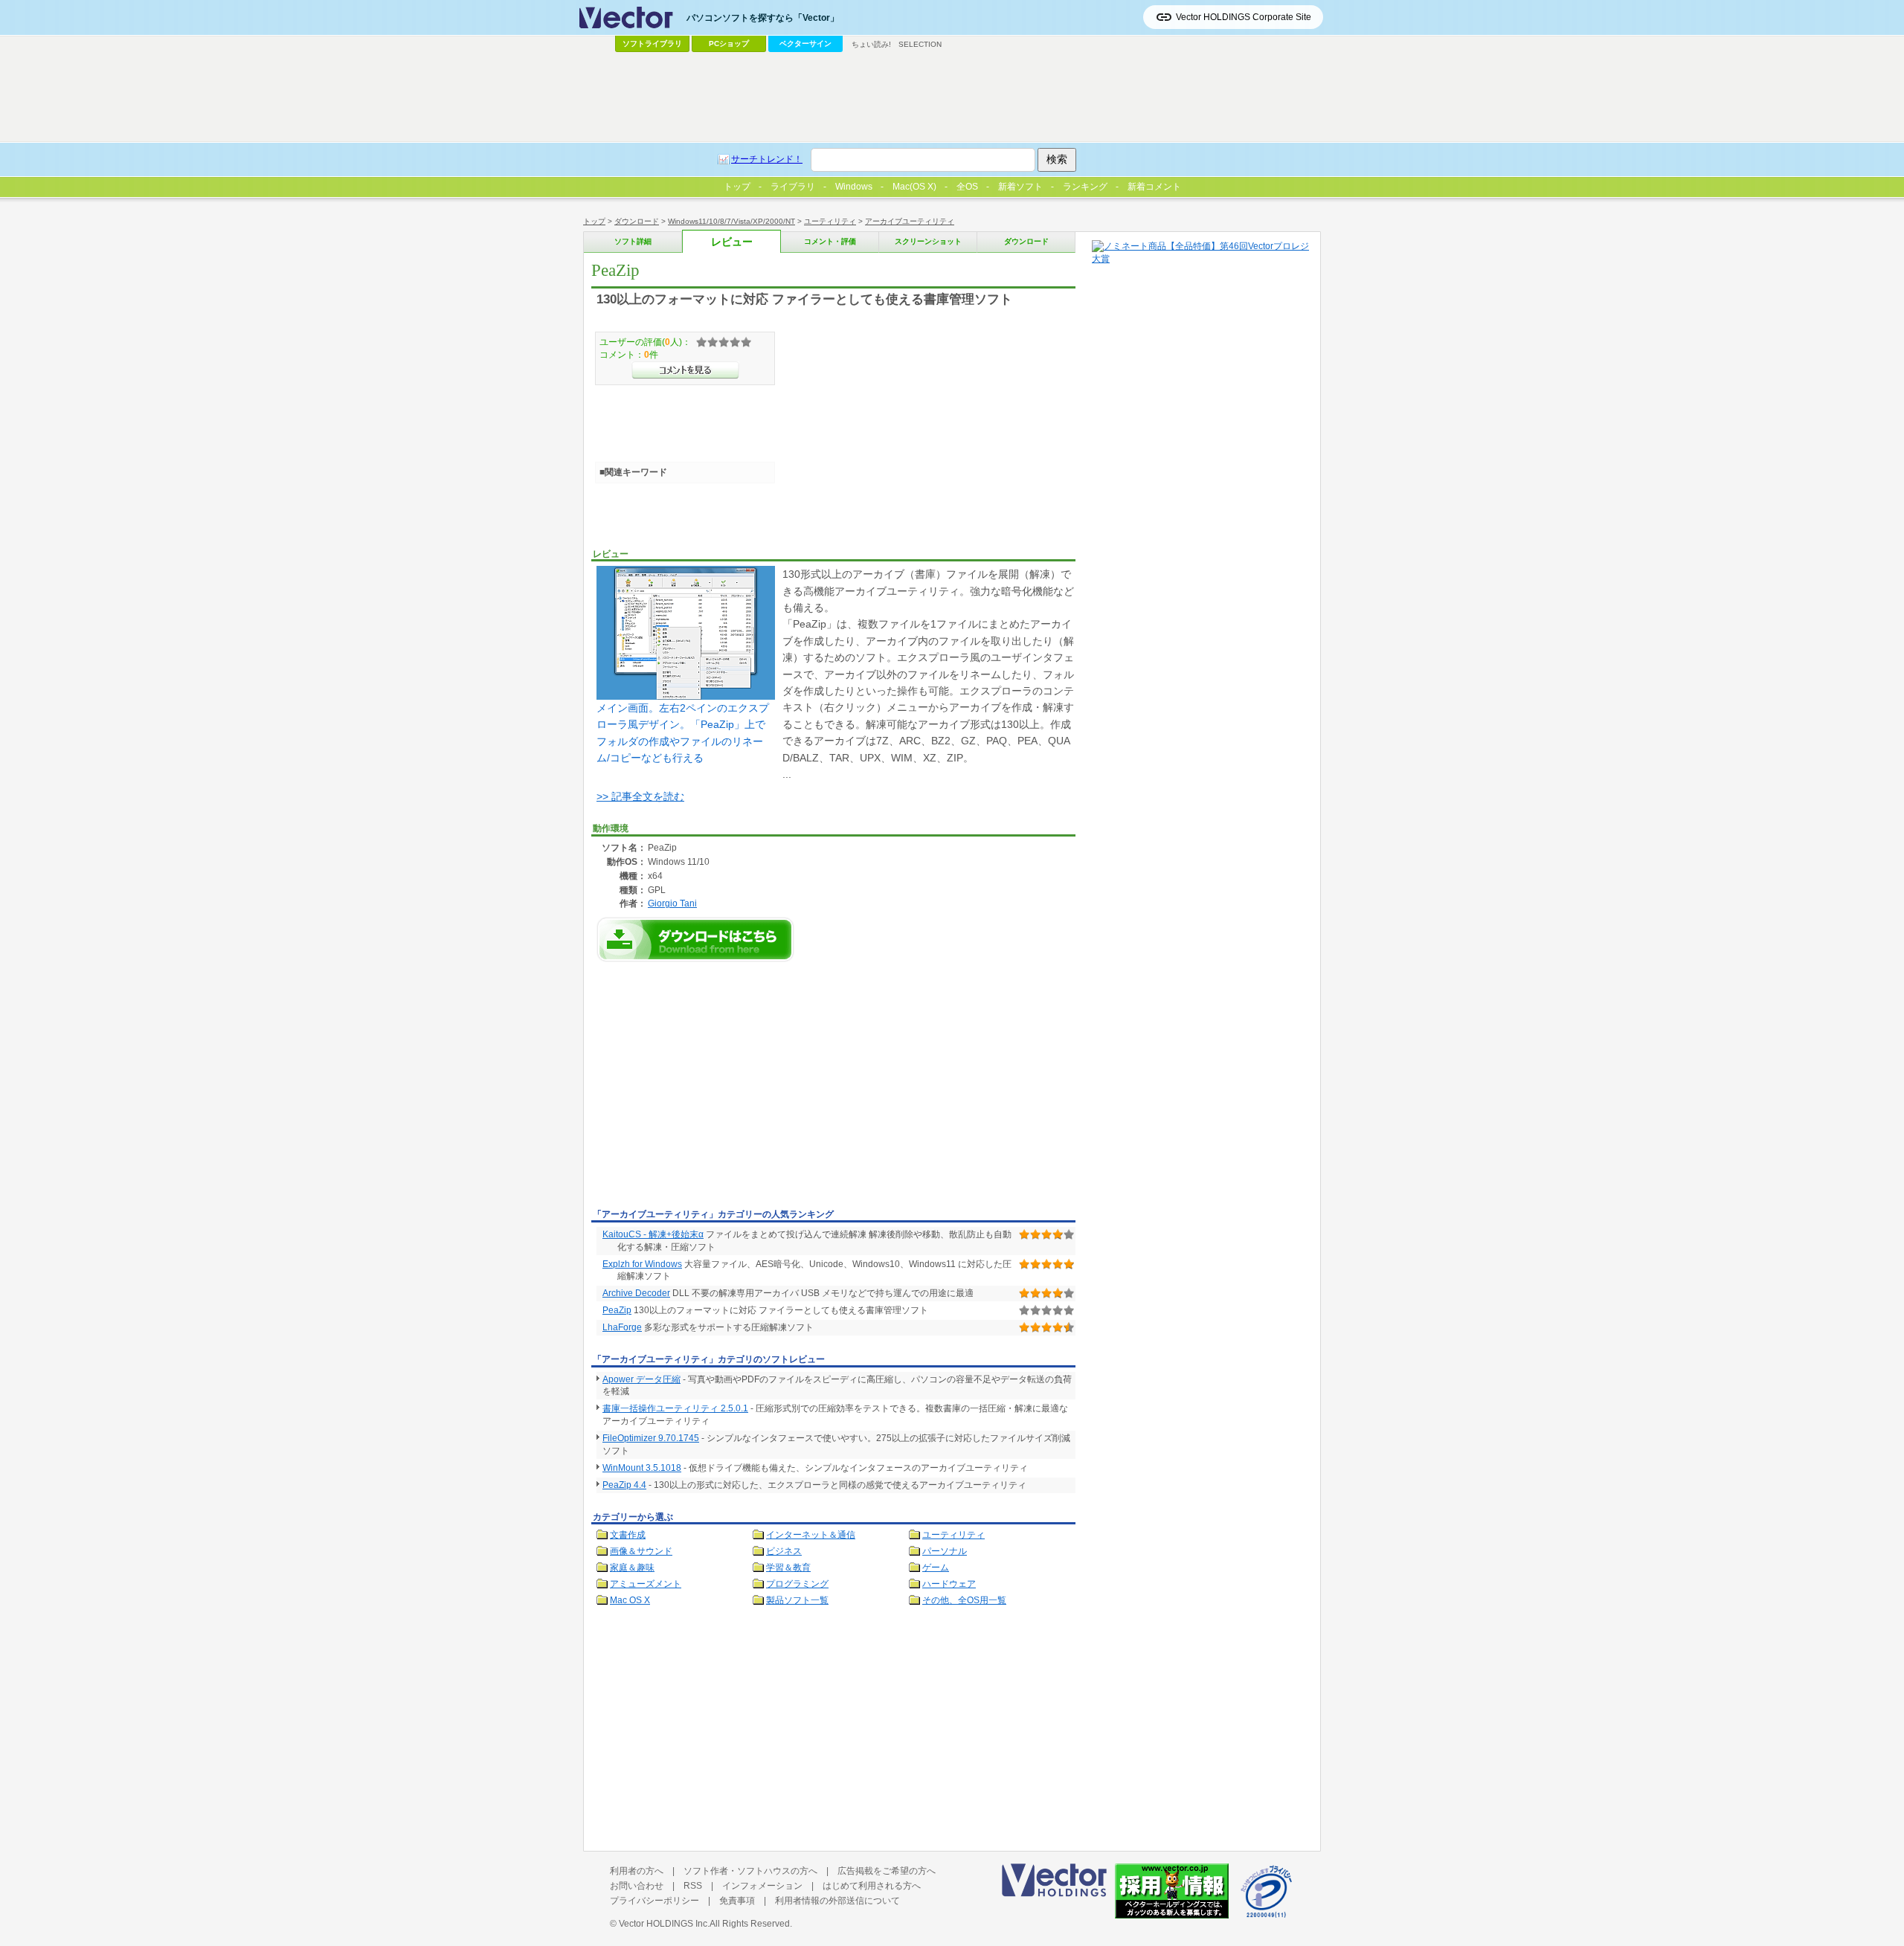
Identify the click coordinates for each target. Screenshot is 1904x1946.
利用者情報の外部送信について (837, 1901)
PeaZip (617, 1310)
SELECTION (920, 44)
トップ (594, 221)
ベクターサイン (805, 44)
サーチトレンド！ (767, 159)
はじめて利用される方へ (872, 1886)
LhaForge (622, 1327)
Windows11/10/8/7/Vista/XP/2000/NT (731, 221)
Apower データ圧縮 (641, 1379)
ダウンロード (637, 221)
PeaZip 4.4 (624, 1485)
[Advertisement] (716, 1092)
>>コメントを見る (685, 370)
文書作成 (628, 1535)
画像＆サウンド (641, 1551)
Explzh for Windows (642, 1264)
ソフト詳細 (633, 241)
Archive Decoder (636, 1293)
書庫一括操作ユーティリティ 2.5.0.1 (675, 1408)
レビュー (732, 242)
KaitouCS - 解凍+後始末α (653, 1234)
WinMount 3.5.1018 (642, 1468)
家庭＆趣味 (632, 1568)
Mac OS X (630, 1600)
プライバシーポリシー (654, 1901)
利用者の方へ (637, 1871)
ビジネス (784, 1551)
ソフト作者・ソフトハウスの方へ (750, 1871)
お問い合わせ (637, 1886)
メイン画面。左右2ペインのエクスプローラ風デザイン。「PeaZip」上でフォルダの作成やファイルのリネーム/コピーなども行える (683, 733)
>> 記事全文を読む (640, 796)
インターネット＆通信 (811, 1535)
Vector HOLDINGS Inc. (664, 1924)
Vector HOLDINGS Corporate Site (1244, 17)
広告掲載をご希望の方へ (887, 1871)
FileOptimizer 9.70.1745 (651, 1438)
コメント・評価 (830, 241)
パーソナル (945, 1551)
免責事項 (737, 1901)
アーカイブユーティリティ (910, 221)
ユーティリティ (830, 221)
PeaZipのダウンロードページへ (695, 940)
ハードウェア (949, 1584)
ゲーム (936, 1568)
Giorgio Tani (672, 903)
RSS (693, 1886)
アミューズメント (646, 1584)
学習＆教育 (788, 1568)
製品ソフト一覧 (797, 1600)
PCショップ (729, 44)
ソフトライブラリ (652, 44)
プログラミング (797, 1584)
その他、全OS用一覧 (964, 1600)
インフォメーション (762, 1886)
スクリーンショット (928, 241)
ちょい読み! (871, 44)
